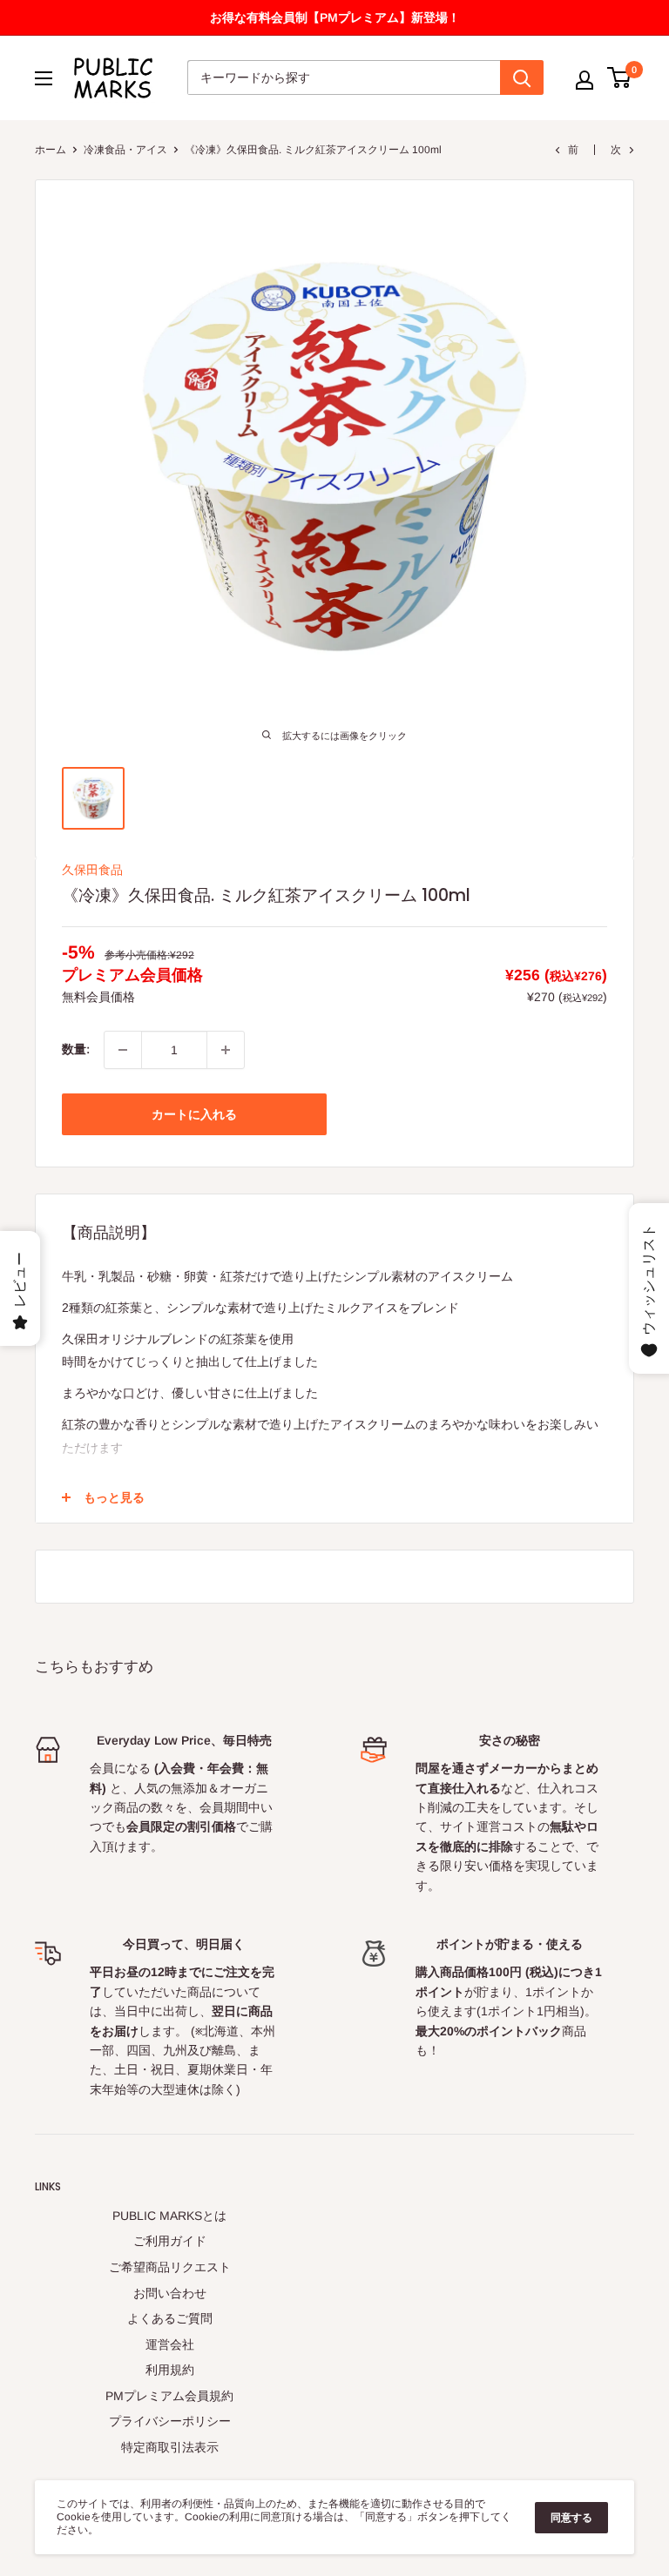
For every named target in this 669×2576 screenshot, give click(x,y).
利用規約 (170, 2370)
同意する (571, 2518)
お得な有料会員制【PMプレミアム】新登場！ (335, 17)
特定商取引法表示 (170, 2447)
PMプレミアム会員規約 (169, 2396)
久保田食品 (92, 870)
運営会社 (170, 2344)
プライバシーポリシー (170, 2421)
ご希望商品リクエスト (170, 2267)
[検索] (522, 77)
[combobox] (344, 77)
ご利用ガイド (170, 2241)
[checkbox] (226, 1050)
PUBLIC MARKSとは (169, 2216)
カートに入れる (194, 1114)
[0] (620, 77)
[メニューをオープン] (44, 78)
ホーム (51, 150)
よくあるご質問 (170, 2318)
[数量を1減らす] (123, 1050)
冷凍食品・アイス (125, 150)
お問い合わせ (170, 2293)
